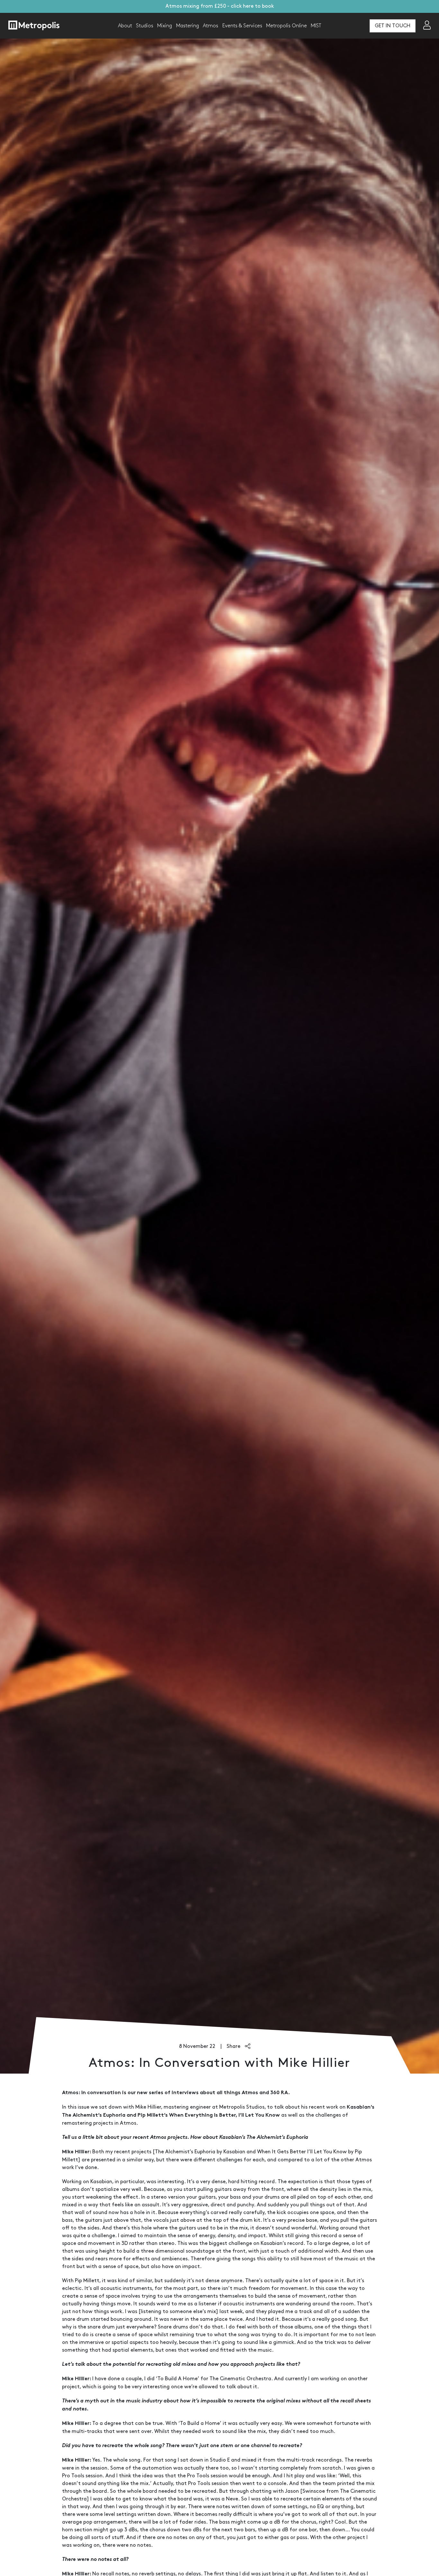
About (125, 26)
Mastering (188, 26)
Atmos (211, 26)
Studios (145, 26)
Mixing (165, 26)
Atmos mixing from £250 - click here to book (220, 6)
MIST (316, 26)
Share (234, 2046)
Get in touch (393, 26)
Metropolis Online (287, 26)
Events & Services (242, 26)
